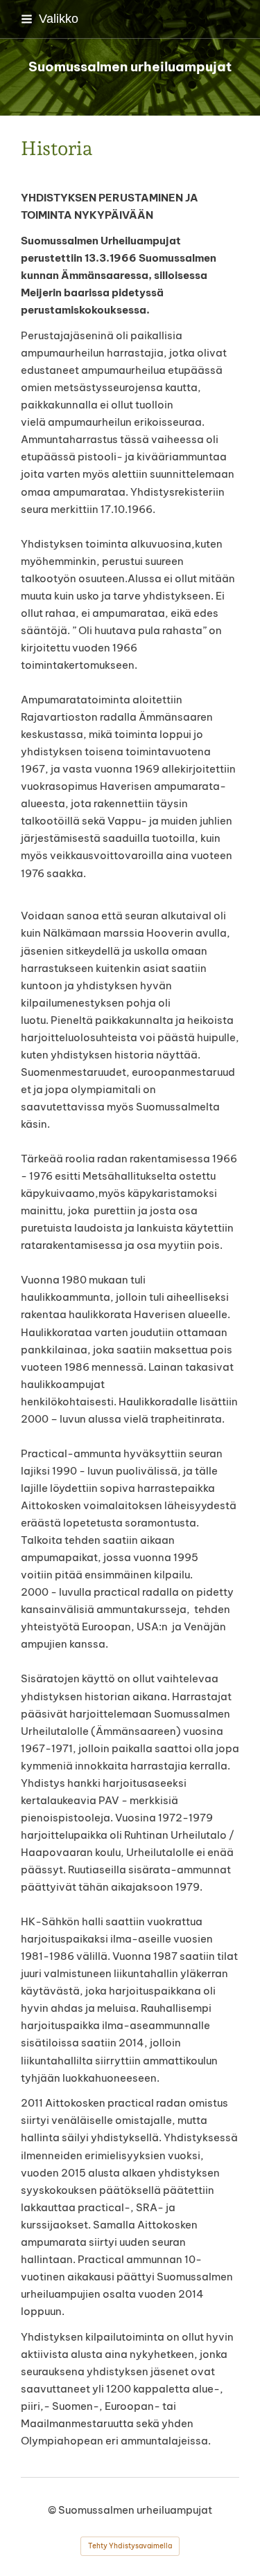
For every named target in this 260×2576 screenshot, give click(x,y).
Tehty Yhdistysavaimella (130, 2546)
